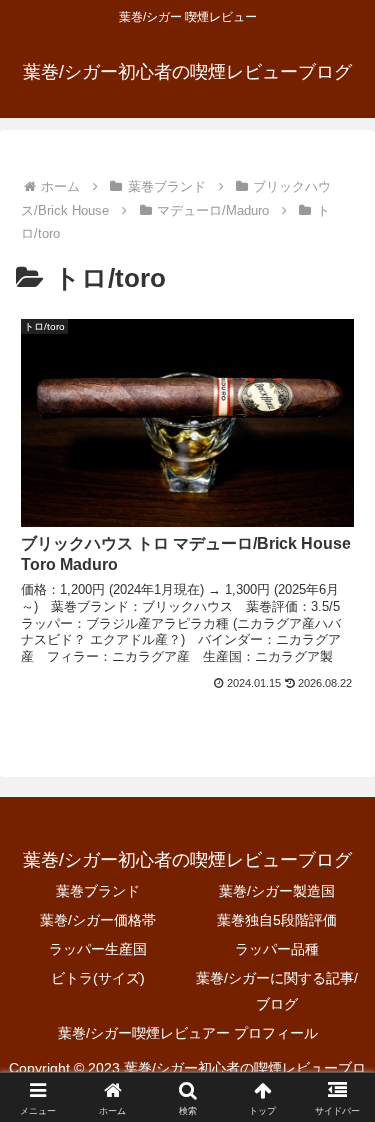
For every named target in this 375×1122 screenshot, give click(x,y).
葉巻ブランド (98, 891)
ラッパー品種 (277, 949)
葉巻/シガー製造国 (277, 891)
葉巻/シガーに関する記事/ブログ (277, 990)
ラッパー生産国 (98, 949)
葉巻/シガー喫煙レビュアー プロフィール (188, 1033)
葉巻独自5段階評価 (277, 920)
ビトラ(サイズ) (98, 978)
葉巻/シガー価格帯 (98, 920)
